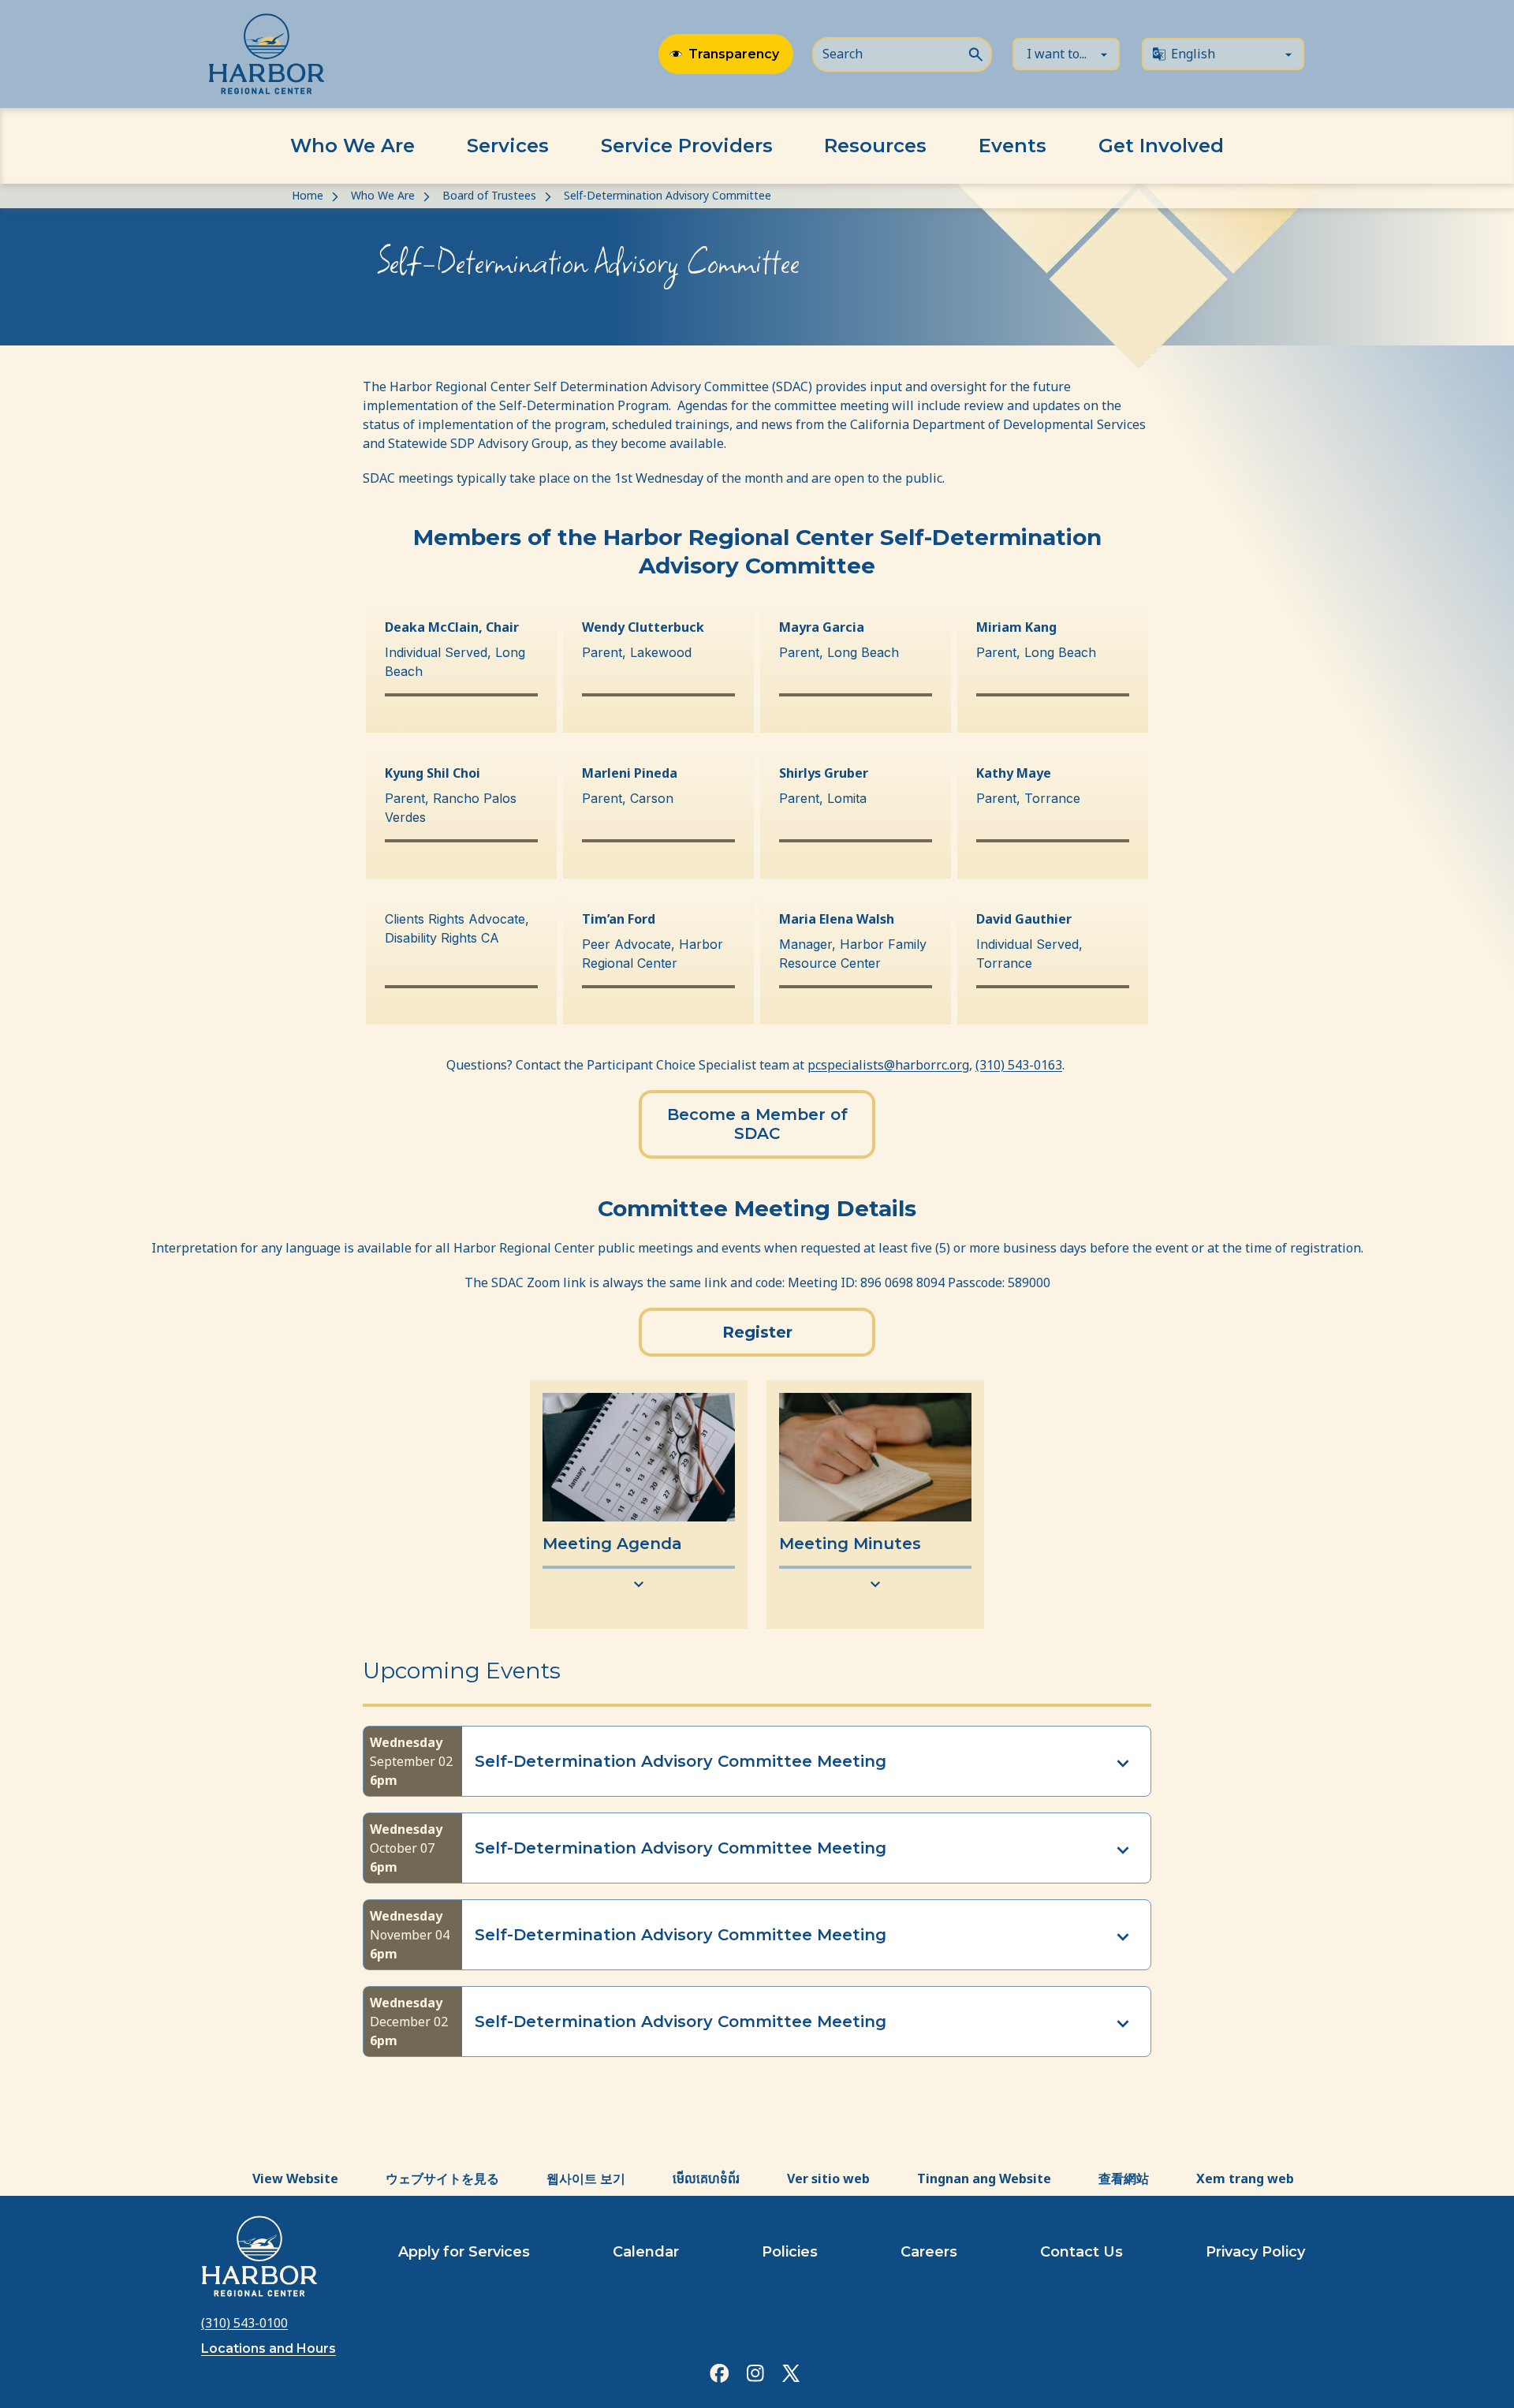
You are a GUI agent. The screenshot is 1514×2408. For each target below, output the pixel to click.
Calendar (646, 2252)
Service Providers (687, 146)
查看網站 (1124, 2178)
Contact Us (1081, 2252)
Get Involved (1161, 146)
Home (308, 195)
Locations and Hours (268, 2348)
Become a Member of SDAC (757, 1124)
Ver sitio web (828, 2178)
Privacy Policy (1255, 2252)
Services (508, 146)
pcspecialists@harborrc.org (888, 1065)
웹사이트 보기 (586, 2178)
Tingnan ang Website (984, 2178)
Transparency (734, 54)
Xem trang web (1245, 2178)
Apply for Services (464, 2252)
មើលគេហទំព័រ (706, 2178)
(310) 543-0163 (1019, 1065)
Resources (875, 146)
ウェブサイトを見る (442, 2178)
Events (1012, 146)
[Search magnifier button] (975, 53)
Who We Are (352, 146)
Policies (790, 2252)
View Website (295, 2178)
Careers (929, 2252)
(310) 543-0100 (244, 2323)
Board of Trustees (489, 195)
